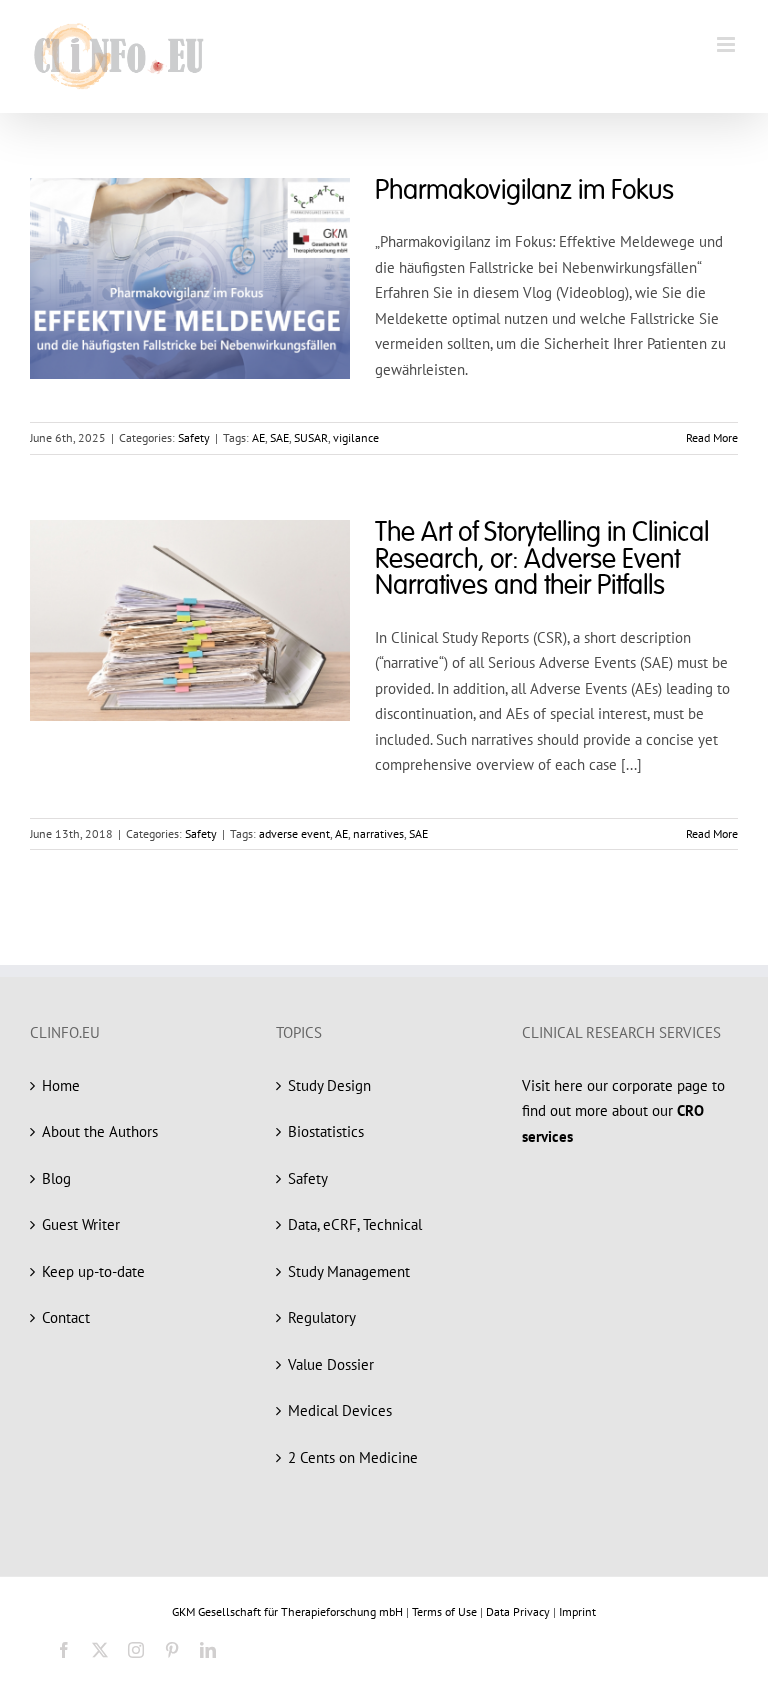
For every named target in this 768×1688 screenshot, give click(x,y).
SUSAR (311, 437)
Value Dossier (331, 1364)
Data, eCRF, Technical (355, 1224)
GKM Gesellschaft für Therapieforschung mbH (287, 1611)
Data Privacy (518, 1611)
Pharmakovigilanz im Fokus (524, 191)
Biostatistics (326, 1131)
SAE (279, 437)
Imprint (577, 1611)
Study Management (349, 1271)
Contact (66, 1317)
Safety (194, 437)
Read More (712, 437)
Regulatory (322, 1317)
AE (258, 437)
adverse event (294, 833)
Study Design (329, 1085)
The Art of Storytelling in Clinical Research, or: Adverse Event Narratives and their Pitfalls (542, 559)
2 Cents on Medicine (353, 1457)
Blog (56, 1178)
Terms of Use (444, 1611)
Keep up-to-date (93, 1271)
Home (61, 1085)
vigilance (356, 437)
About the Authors (100, 1131)
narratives (378, 833)
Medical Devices (340, 1410)
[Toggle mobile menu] (727, 44)
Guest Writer (81, 1224)
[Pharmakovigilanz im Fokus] (190, 279)
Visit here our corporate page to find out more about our (623, 1111)
